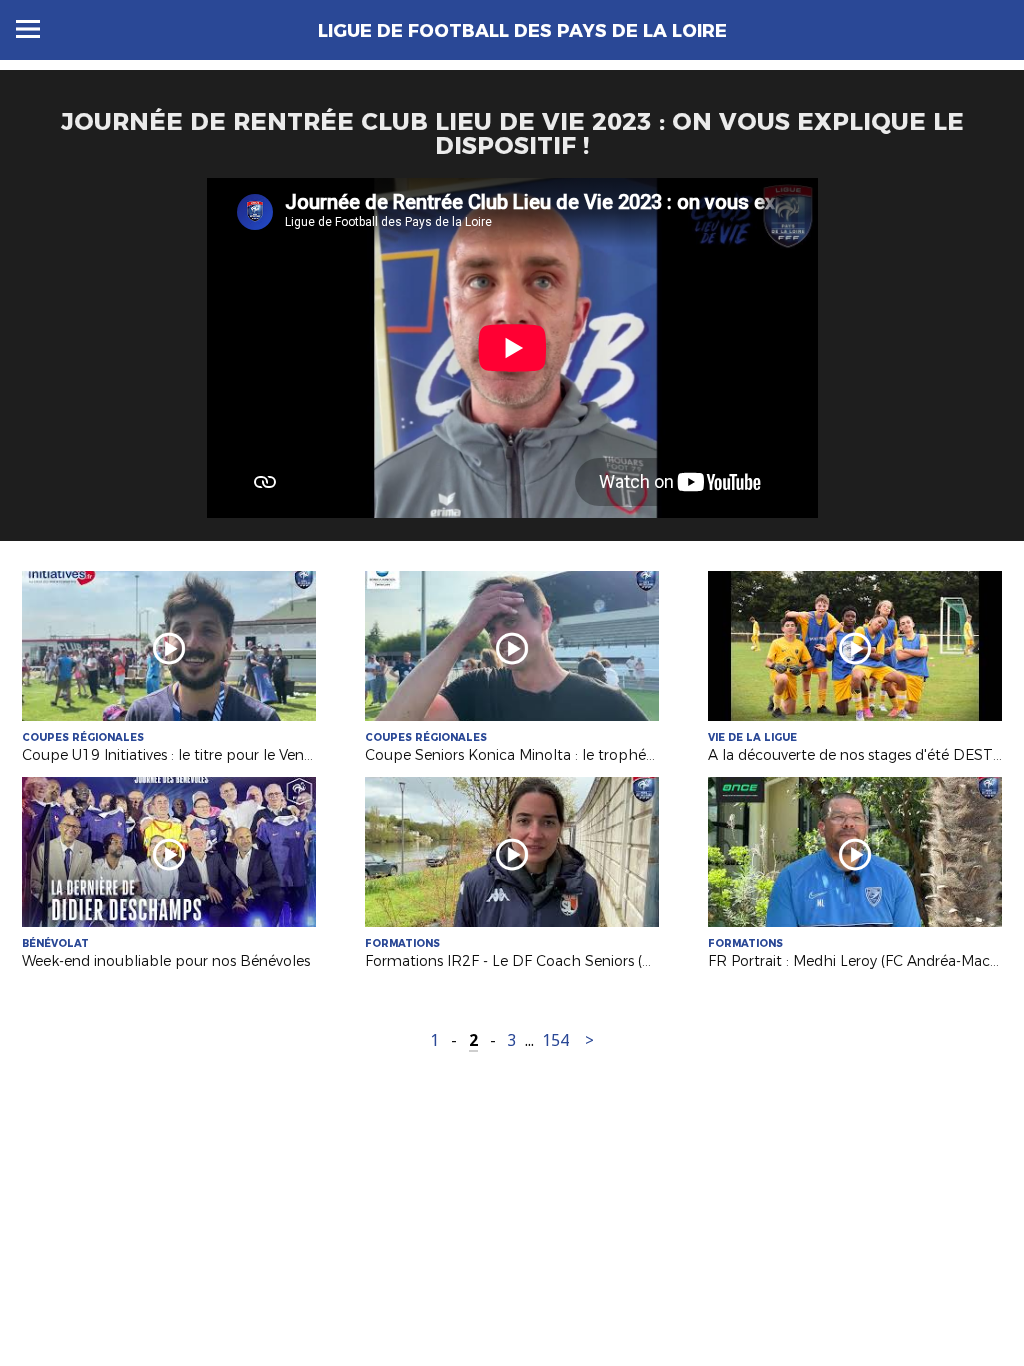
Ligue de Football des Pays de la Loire (522, 31)
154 (555, 1040)
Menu (28, 29)
